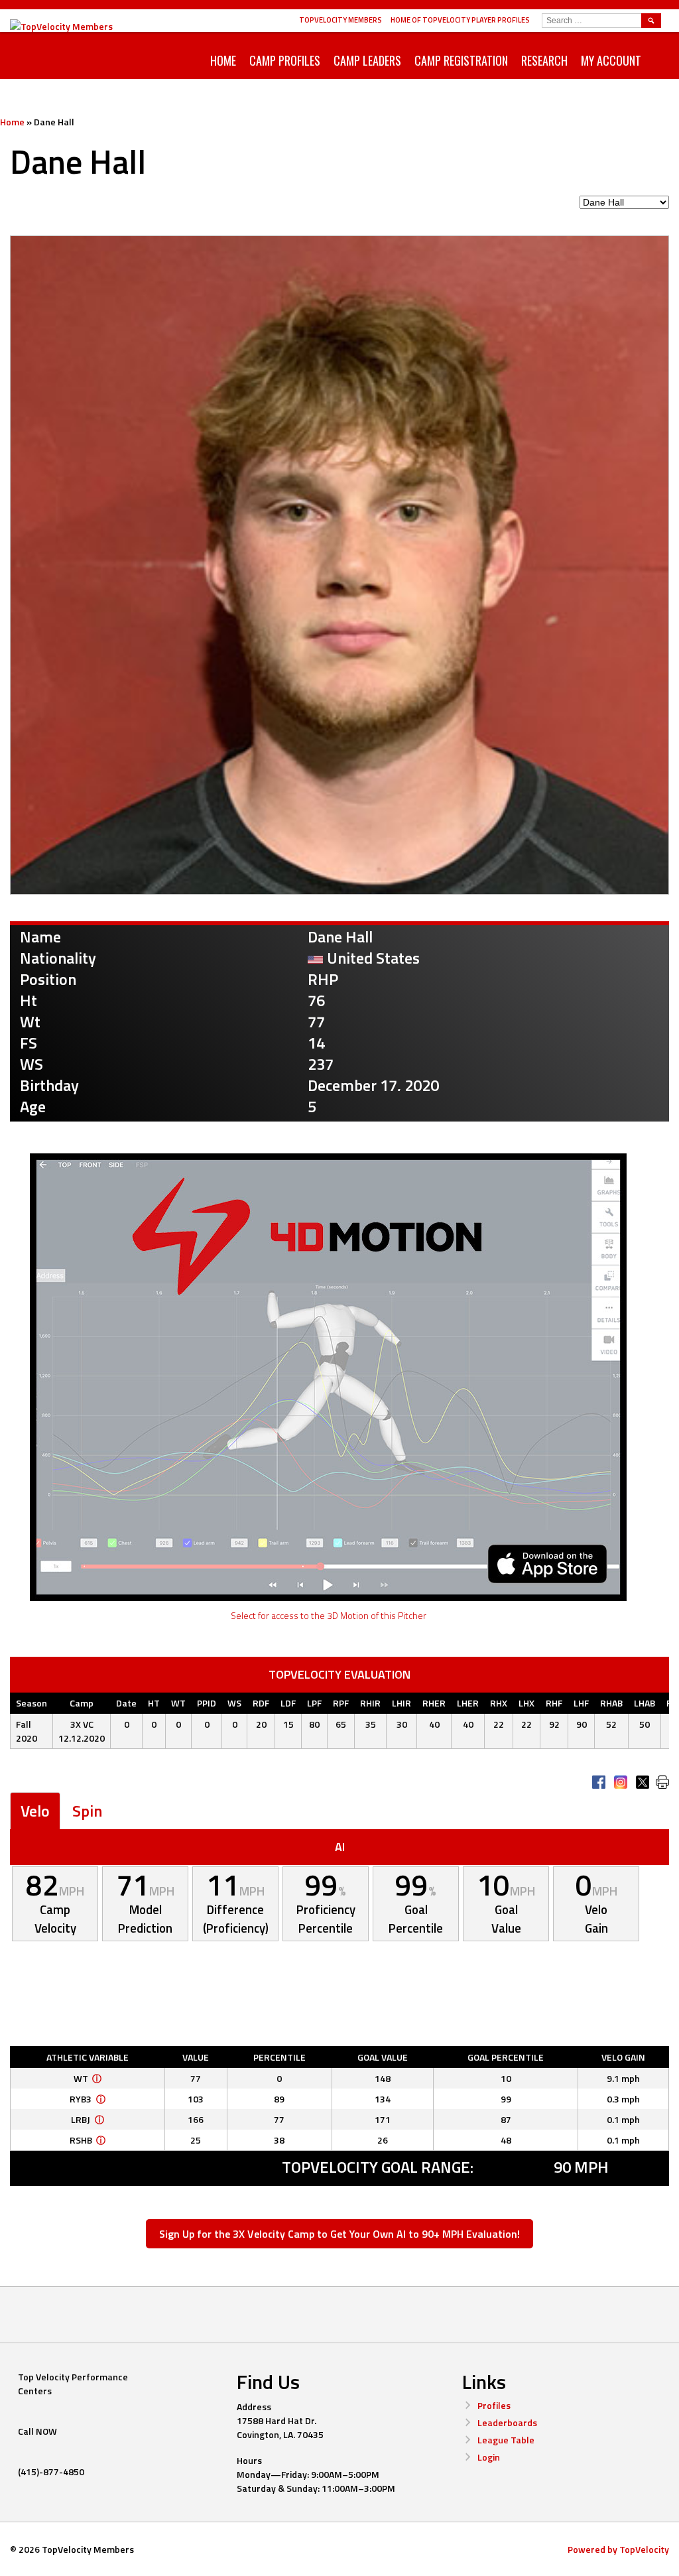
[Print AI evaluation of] (662, 1782)
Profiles (494, 2405)
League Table (506, 2440)
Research (544, 60)
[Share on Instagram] (621, 1782)
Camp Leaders (367, 60)
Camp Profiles (285, 60)
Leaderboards (507, 2422)
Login (489, 2457)
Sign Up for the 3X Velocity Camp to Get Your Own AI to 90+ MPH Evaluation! (339, 2234)
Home (223, 60)
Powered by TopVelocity (618, 2549)
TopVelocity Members (340, 20)
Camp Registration (461, 60)
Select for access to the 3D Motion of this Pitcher (329, 1615)
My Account (611, 60)
